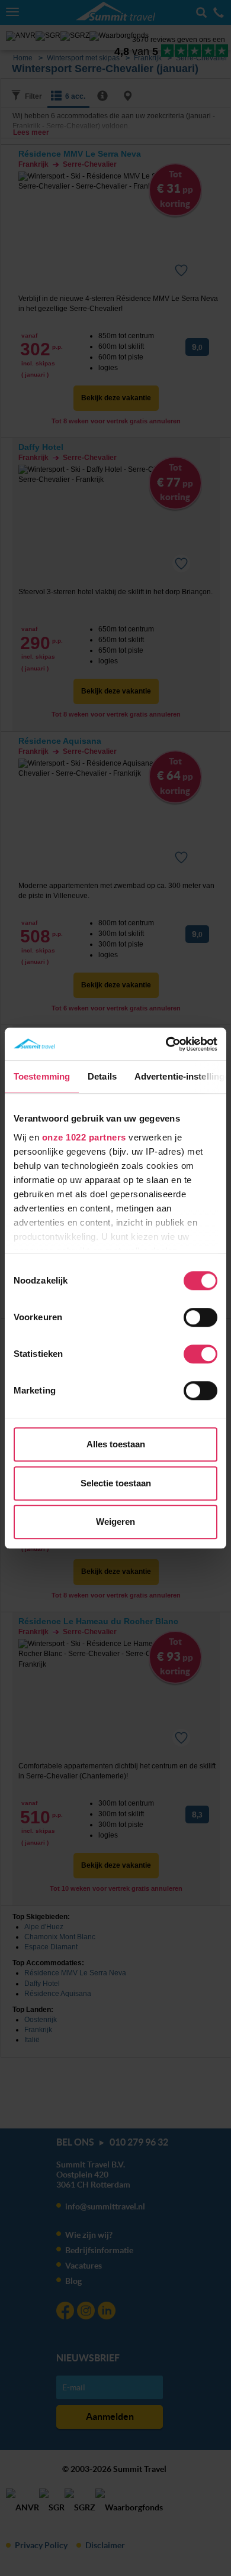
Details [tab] (102, 1076)
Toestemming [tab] (42, 1076)
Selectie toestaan (116, 1483)
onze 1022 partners (84, 1137)
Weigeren (115, 1522)
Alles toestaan (116, 1444)
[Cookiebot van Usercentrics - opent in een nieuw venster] (166, 1044)
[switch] (200, 1317)
